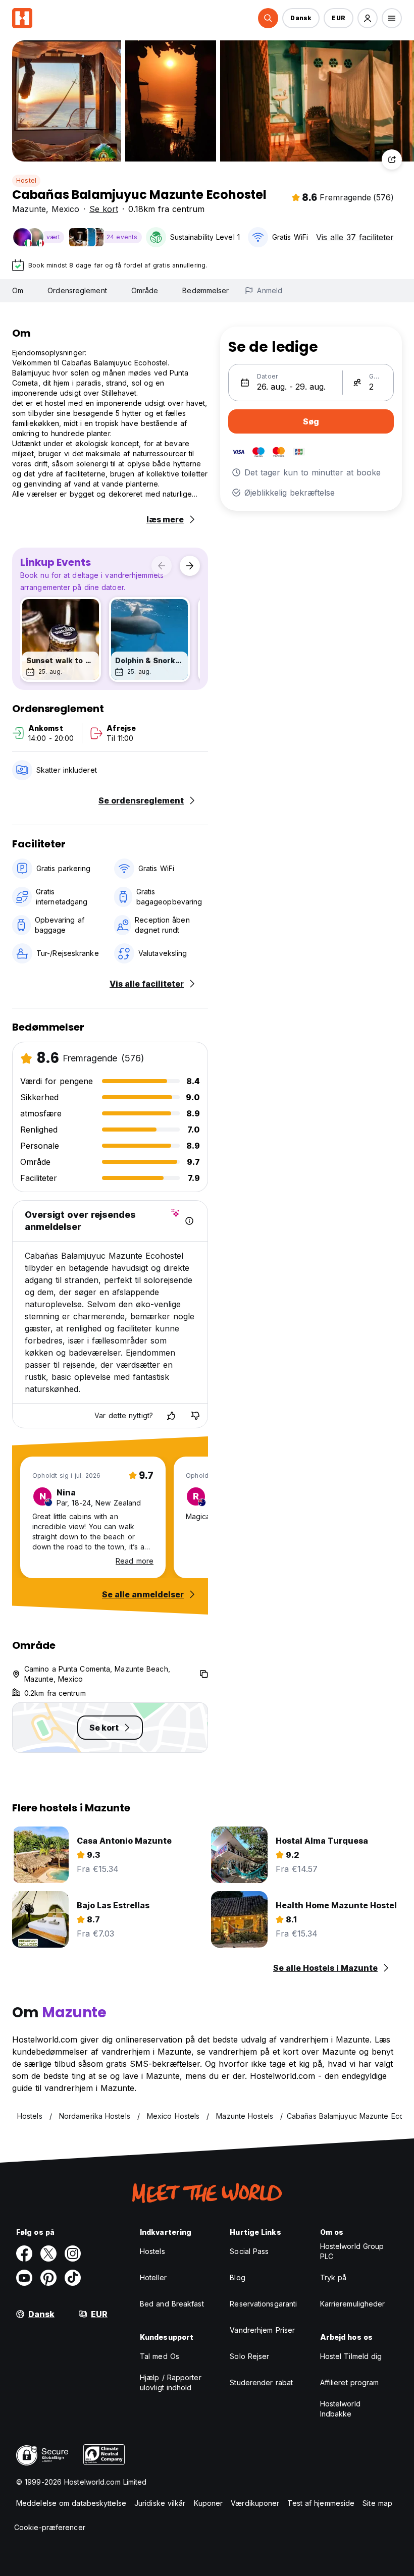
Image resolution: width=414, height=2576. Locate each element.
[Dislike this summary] (195, 1416)
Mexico (65, 209)
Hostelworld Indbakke (340, 2409)
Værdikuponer (255, 2503)
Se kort (104, 209)
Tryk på (333, 2277)
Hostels (152, 2251)
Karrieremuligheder (353, 2304)
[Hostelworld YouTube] (24, 2278)
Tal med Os (160, 2356)
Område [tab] (145, 290)
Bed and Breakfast (172, 2304)
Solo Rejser (249, 2356)
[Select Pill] (268, 18)
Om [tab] (18, 290)
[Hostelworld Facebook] (24, 2253)
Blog (237, 2277)
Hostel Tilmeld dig (351, 2356)
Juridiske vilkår (160, 2503)
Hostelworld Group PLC (352, 2251)
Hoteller (153, 2277)
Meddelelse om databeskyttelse (71, 2503)
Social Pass (249, 2251)
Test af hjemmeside (321, 2503)
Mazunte (29, 209)
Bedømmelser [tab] (205, 290)
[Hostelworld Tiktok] (73, 2278)
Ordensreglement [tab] (77, 290)
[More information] (189, 1221)
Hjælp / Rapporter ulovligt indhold (171, 2382)
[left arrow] (162, 566)
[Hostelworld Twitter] (48, 2253)
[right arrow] (190, 566)
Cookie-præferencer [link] (50, 2527)
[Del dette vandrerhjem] (392, 159)
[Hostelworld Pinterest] (48, 2278)
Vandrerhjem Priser (262, 2330)
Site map (377, 2503)
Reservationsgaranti (263, 2304)
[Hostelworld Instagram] (73, 2253)
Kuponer (209, 2503)
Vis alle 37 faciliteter (355, 237)
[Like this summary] (171, 1416)
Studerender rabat (261, 2382)
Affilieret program (350, 2382)
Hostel (26, 180)
